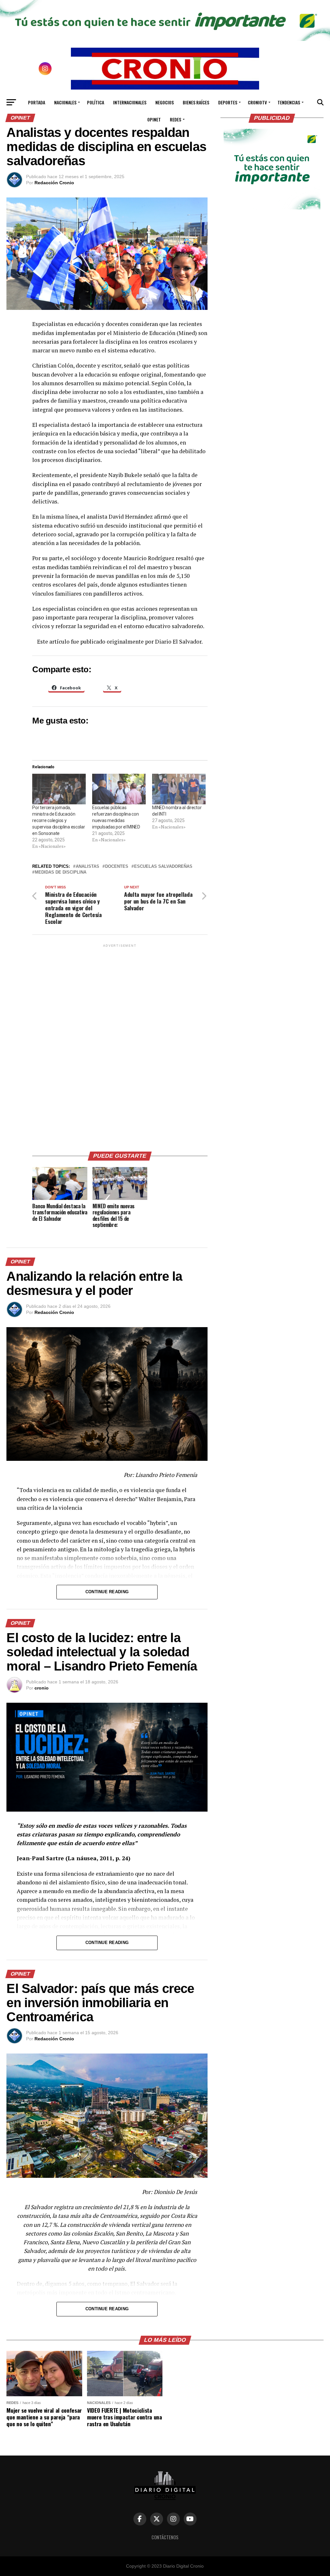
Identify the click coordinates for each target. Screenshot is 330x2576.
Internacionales (130, 102)
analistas (87, 867)
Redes (175, 119)
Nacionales (65, 102)
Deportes (228, 102)
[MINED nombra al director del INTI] (179, 789)
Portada (37, 102)
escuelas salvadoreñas (163, 867)
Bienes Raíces (196, 102)
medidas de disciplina (61, 872)
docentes (117, 867)
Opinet (154, 119)
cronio (42, 1688)
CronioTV (257, 102)
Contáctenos (165, 2537)
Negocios (165, 102)
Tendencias (289, 102)
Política (96, 102)
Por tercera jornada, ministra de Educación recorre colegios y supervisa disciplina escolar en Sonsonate (58, 820)
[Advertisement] (120, 1045)
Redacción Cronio (54, 183)
